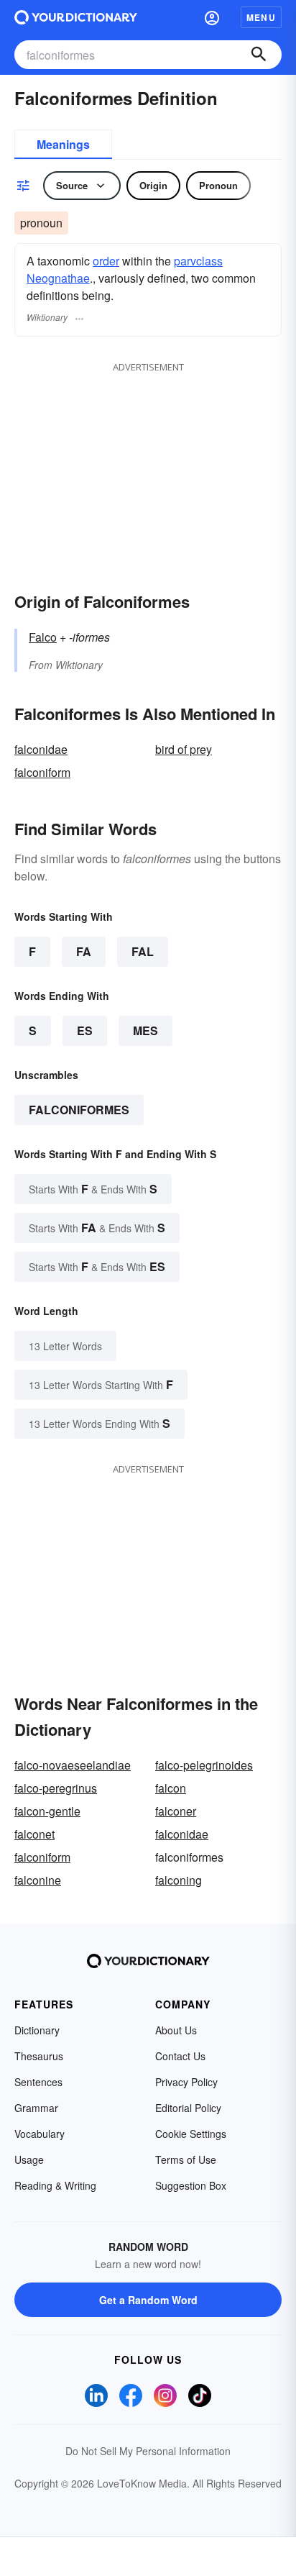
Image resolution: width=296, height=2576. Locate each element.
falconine (38, 1880)
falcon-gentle (47, 1811)
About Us (176, 2030)
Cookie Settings (191, 2134)
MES (145, 1030)
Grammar (36, 2108)
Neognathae (58, 278)
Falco (43, 637)
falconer (176, 1811)
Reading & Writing (55, 2185)
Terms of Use (186, 2159)
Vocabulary (40, 2134)
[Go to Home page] (76, 17)
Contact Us (180, 2056)
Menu (261, 17)
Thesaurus (39, 2056)
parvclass (198, 261)
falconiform (42, 772)
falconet (34, 1834)
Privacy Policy (186, 2082)
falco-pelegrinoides (204, 1765)
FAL (143, 951)
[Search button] (259, 55)
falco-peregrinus (56, 1788)
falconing (179, 1880)
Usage (29, 2159)
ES (85, 1030)
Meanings (63, 144)
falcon (171, 1788)
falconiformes (79, 1110)
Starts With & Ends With (93, 1189)
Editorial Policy (188, 2108)
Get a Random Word (148, 2300)
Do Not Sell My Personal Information (148, 2451)
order (106, 261)
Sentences (38, 2082)
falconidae (41, 749)
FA (84, 951)
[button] (212, 17)
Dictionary (37, 2030)
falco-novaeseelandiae (73, 1765)
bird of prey (184, 749)
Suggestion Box (191, 2185)
